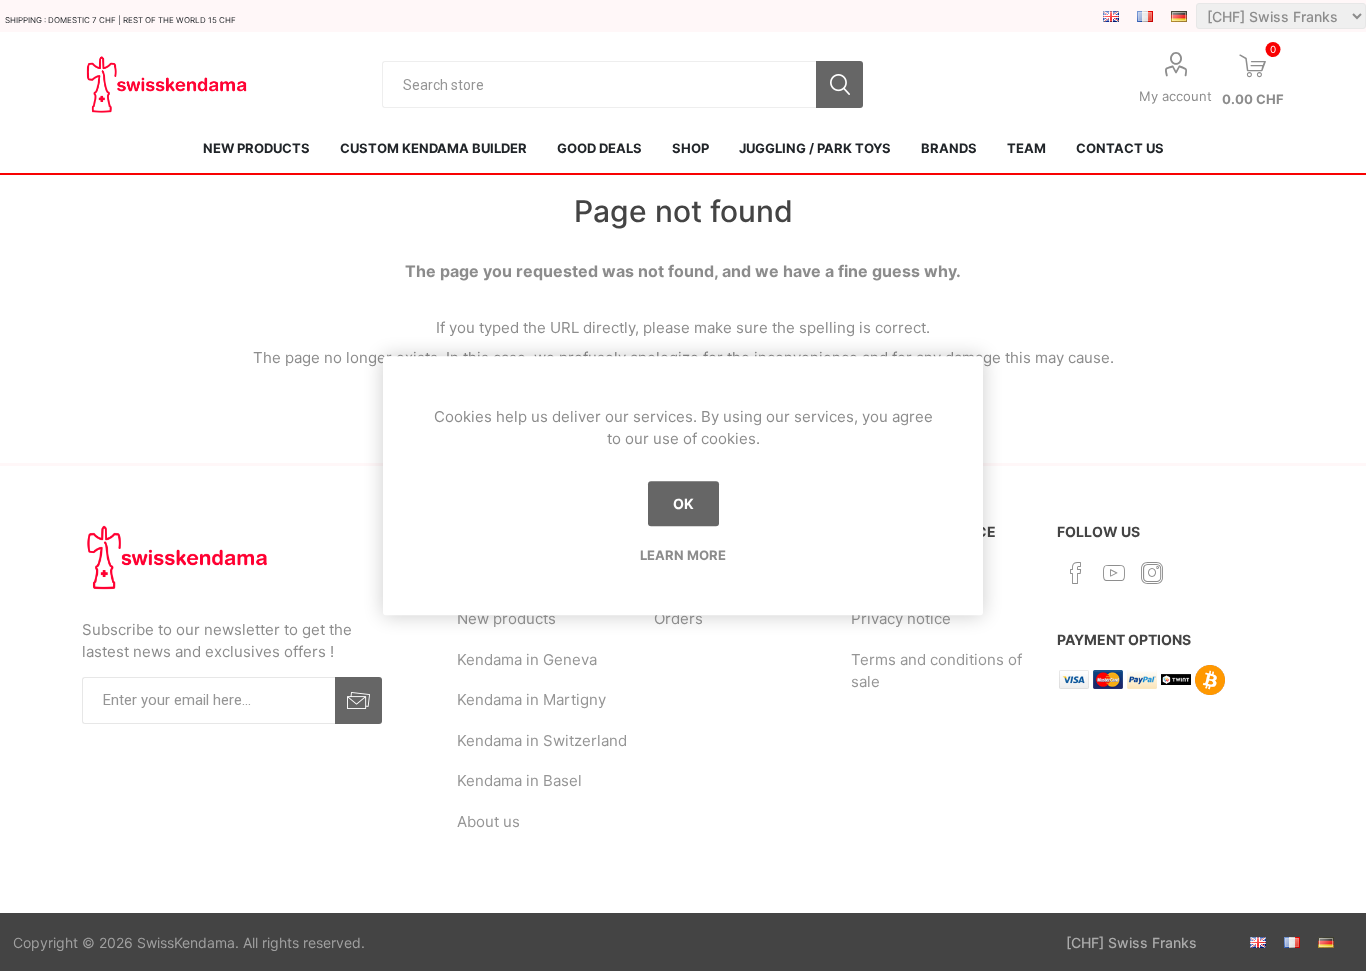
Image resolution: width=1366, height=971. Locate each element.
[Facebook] (1076, 573)
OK (683, 503)
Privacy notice (901, 618)
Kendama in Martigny (531, 699)
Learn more (683, 555)
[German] (1179, 16)
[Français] (1145, 16)
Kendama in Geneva (527, 659)
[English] (1111, 16)
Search (839, 84)
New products (506, 618)
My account (1175, 96)
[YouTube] (1114, 573)
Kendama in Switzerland (542, 740)
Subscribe (358, 700)
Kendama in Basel (519, 780)
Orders (678, 618)
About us (488, 821)
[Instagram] (1152, 573)
